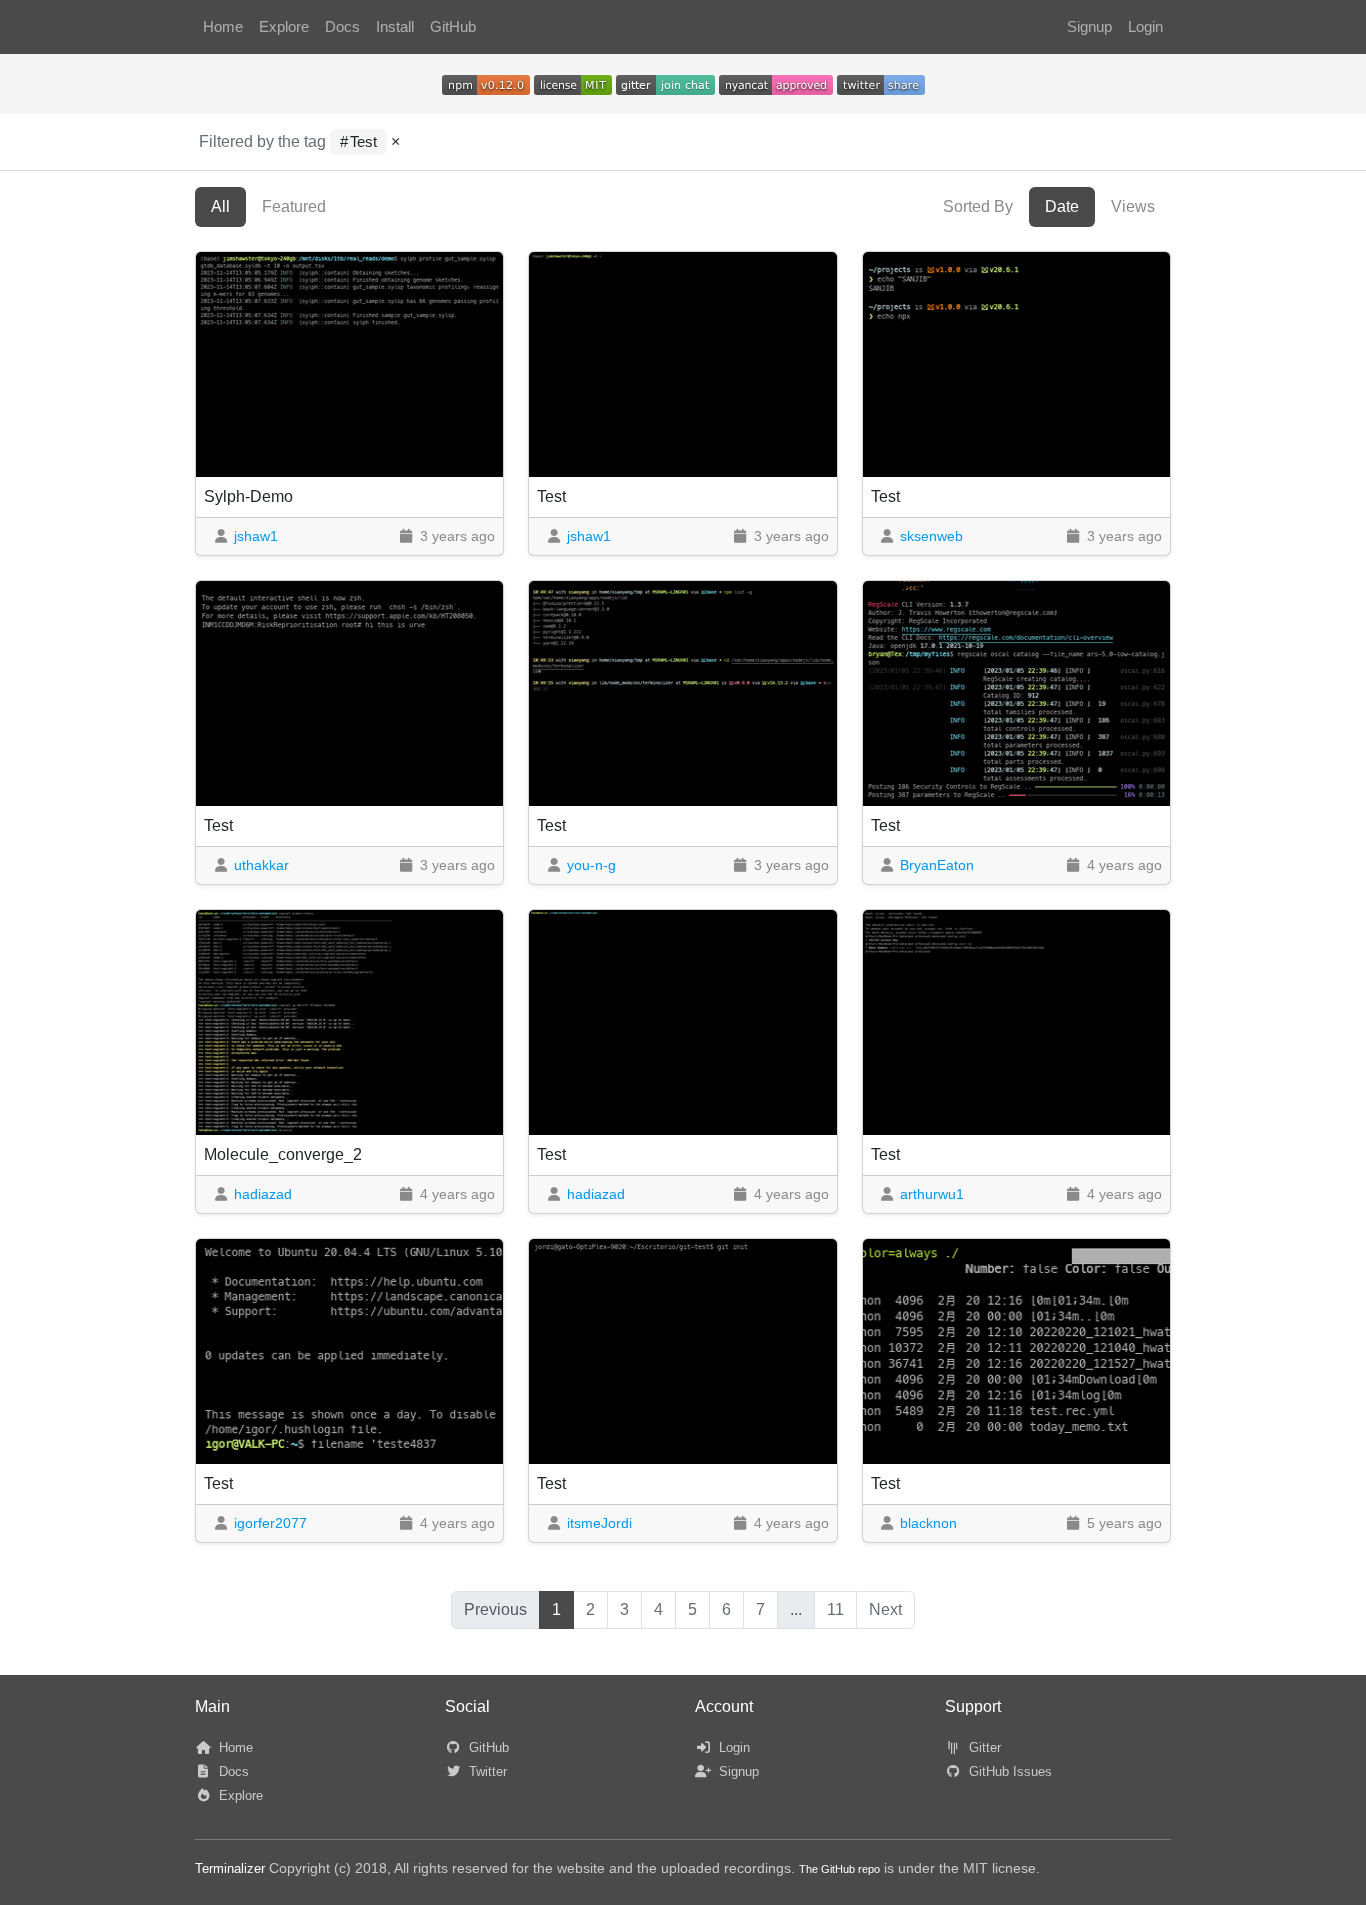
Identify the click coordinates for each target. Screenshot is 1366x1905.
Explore (284, 27)
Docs (342, 27)
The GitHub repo (839, 1869)
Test (363, 142)
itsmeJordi (599, 1523)
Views (1133, 206)
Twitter (486, 1771)
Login (1145, 27)
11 (835, 1609)
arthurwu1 (932, 1194)
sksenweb (931, 536)
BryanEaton (937, 865)
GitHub (453, 27)
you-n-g (591, 865)
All (220, 206)
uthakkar (261, 865)
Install (395, 27)
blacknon (928, 1523)
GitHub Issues (1008, 1771)
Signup (1089, 27)
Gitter (983, 1747)
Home (223, 27)
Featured (294, 206)
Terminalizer (230, 1868)
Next (885, 1609)
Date (1062, 206)
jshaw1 (256, 536)
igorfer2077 (270, 1523)
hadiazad (263, 1194)
